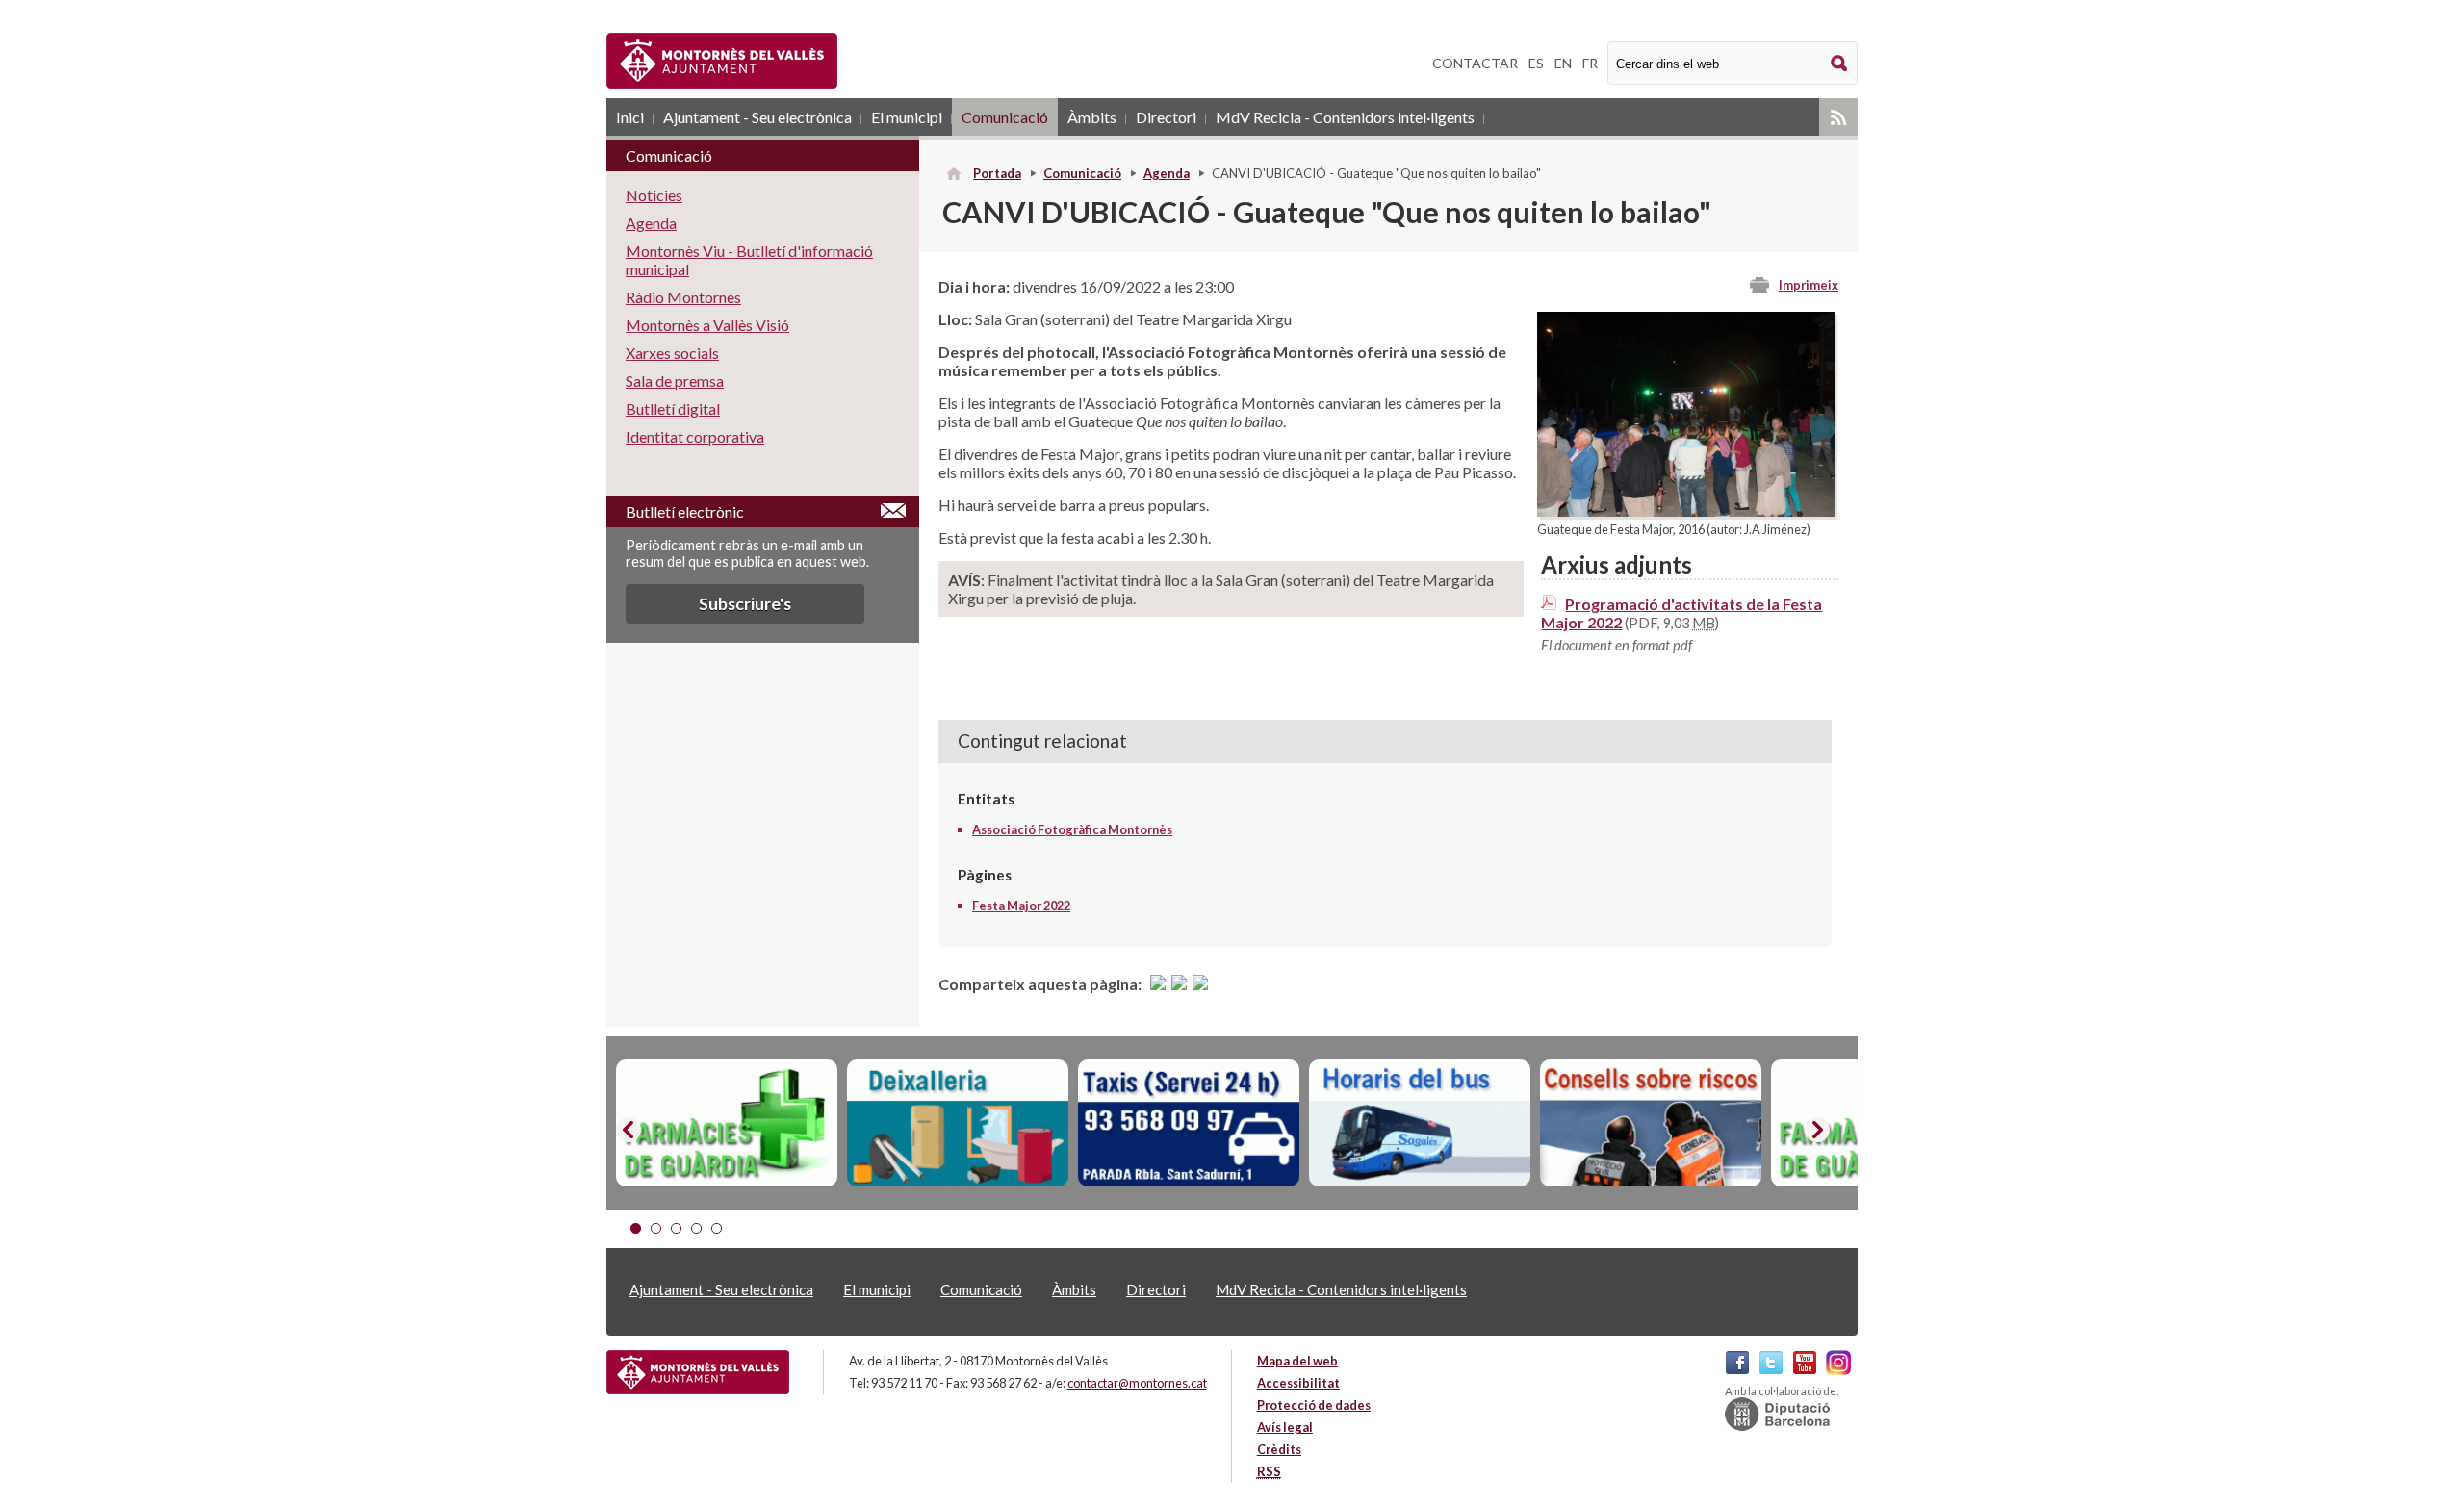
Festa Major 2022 (1021, 906)
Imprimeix (1809, 285)
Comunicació (1005, 117)
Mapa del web (1297, 1361)
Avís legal (1285, 1427)
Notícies (654, 195)
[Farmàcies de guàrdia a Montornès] (727, 1123)
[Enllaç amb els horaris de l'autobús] (1420, 1123)
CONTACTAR (1475, 63)
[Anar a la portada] (698, 1372)
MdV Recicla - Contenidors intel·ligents (1345, 117)
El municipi (907, 117)
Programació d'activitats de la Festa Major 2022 (1681, 613)
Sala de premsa (675, 381)
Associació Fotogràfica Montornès (1072, 829)
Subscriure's (745, 604)
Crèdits (1279, 1449)
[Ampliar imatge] (1686, 510)
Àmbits (1092, 117)
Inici (630, 117)
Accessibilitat (1298, 1383)
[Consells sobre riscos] (1651, 1123)
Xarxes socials (672, 353)
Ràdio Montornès (683, 297)
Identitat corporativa (695, 436)
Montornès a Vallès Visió (707, 325)
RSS (1838, 117)
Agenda (1167, 173)
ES (1536, 63)
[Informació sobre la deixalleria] (958, 1123)
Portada (997, 173)
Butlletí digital (673, 408)
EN (1563, 63)
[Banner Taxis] (1189, 1123)
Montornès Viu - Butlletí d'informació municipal (749, 260)
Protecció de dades (1314, 1405)
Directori (1166, 117)
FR (1590, 63)
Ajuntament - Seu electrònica (757, 117)
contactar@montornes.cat (1137, 1383)
